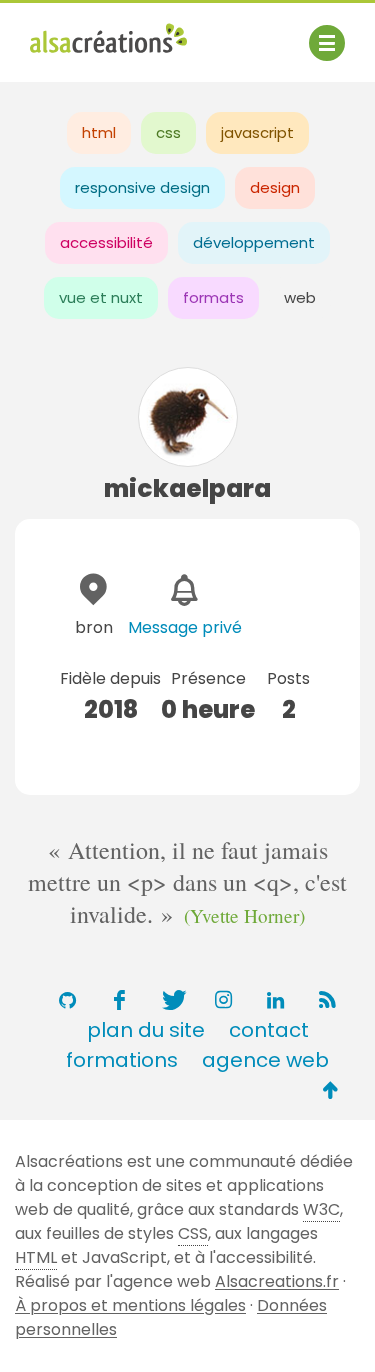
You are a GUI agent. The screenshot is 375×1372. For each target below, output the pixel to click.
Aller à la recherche (108, 57)
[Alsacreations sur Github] (68, 1000)
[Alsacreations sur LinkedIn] (276, 1000)
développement (254, 242)
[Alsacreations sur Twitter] (172, 1000)
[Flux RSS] (328, 1000)
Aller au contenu (226, 32)
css (168, 132)
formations (122, 1060)
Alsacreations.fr (277, 1281)
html (99, 132)
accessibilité (106, 242)
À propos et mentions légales (130, 1305)
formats (213, 297)
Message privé (185, 627)
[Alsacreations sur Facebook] (120, 1000)
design (275, 187)
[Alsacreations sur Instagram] (224, 1000)
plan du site (146, 1030)
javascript (257, 132)
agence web (265, 1060)
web (300, 297)
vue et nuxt (101, 297)
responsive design (142, 187)
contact (269, 1030)
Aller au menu (84, 32)
